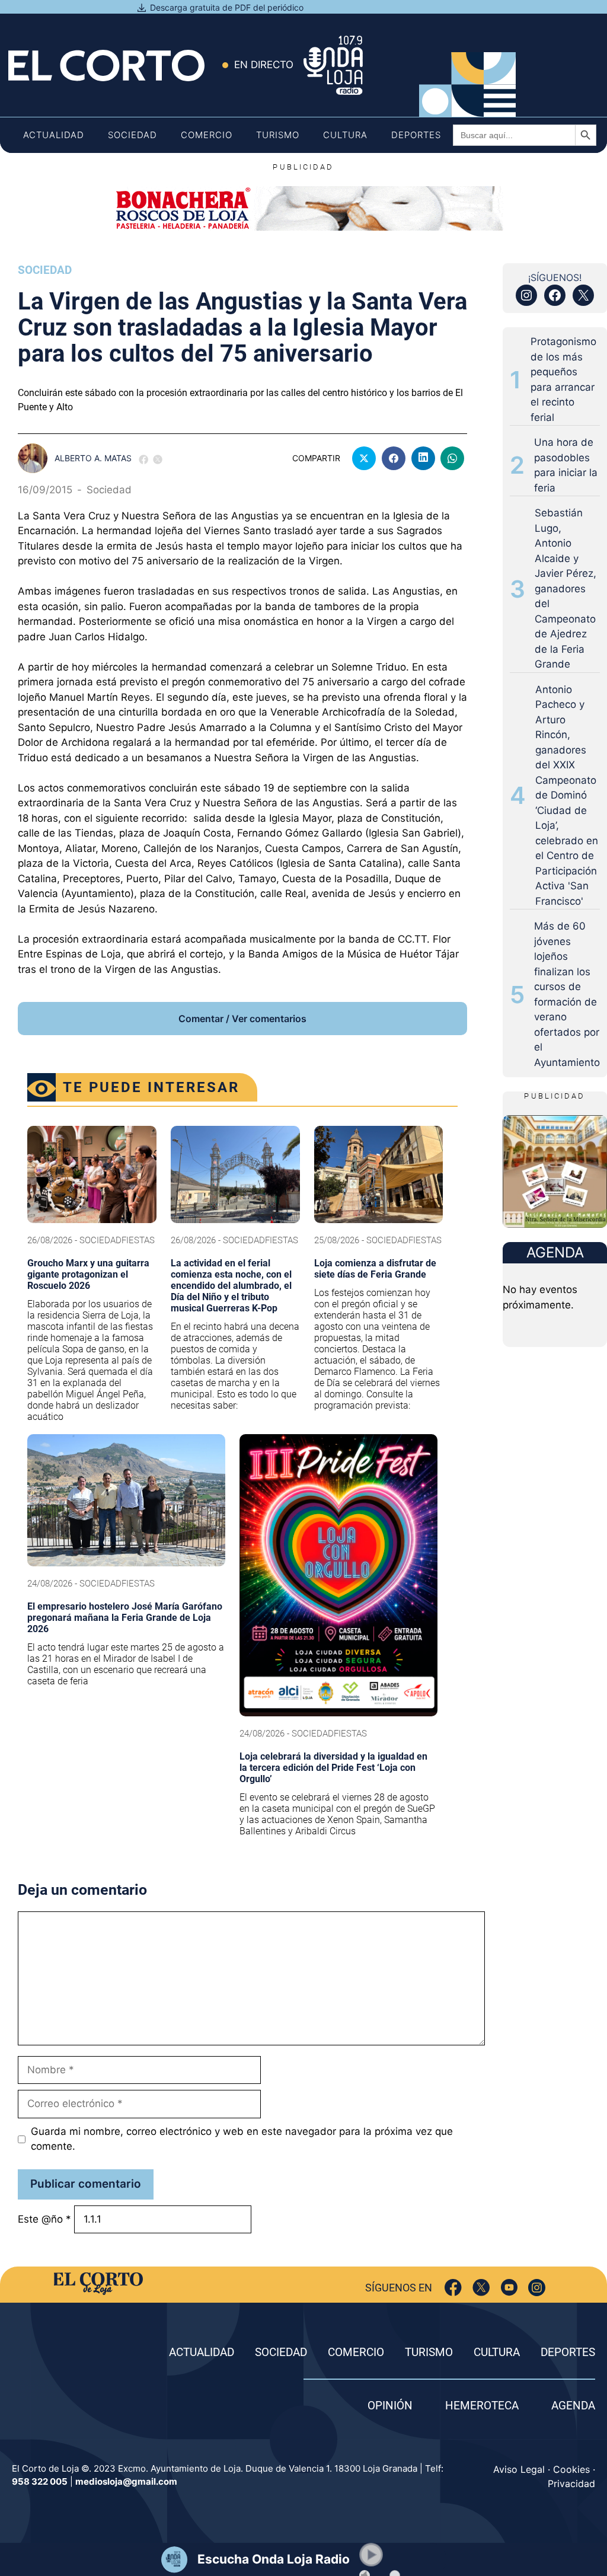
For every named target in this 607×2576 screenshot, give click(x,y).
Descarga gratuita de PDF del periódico (227, 7)
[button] (371, 2555)
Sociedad (132, 135)
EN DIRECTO (264, 65)
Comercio (207, 135)
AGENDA (573, 2406)
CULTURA (497, 2352)
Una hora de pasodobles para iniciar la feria (566, 465)
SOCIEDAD (281, 2352)
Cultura (345, 135)
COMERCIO (356, 2352)
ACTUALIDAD (202, 2352)
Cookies (571, 2469)
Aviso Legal (519, 2469)
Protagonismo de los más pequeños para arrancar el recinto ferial (563, 379)
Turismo (278, 135)
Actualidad (54, 135)
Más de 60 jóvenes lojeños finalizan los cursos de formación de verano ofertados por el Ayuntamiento (567, 994)
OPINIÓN (390, 2406)
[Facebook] (453, 2288)
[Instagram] (537, 2288)
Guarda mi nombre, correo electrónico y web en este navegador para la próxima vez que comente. (242, 2139)
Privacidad (571, 2484)
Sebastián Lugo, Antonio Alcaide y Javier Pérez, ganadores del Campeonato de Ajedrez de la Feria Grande (566, 588)
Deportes (416, 135)
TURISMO (429, 2352)
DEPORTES (568, 2352)
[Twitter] (481, 2288)
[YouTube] (509, 2288)
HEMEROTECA (482, 2406)
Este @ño (44, 2219)
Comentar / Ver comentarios (242, 1019)
